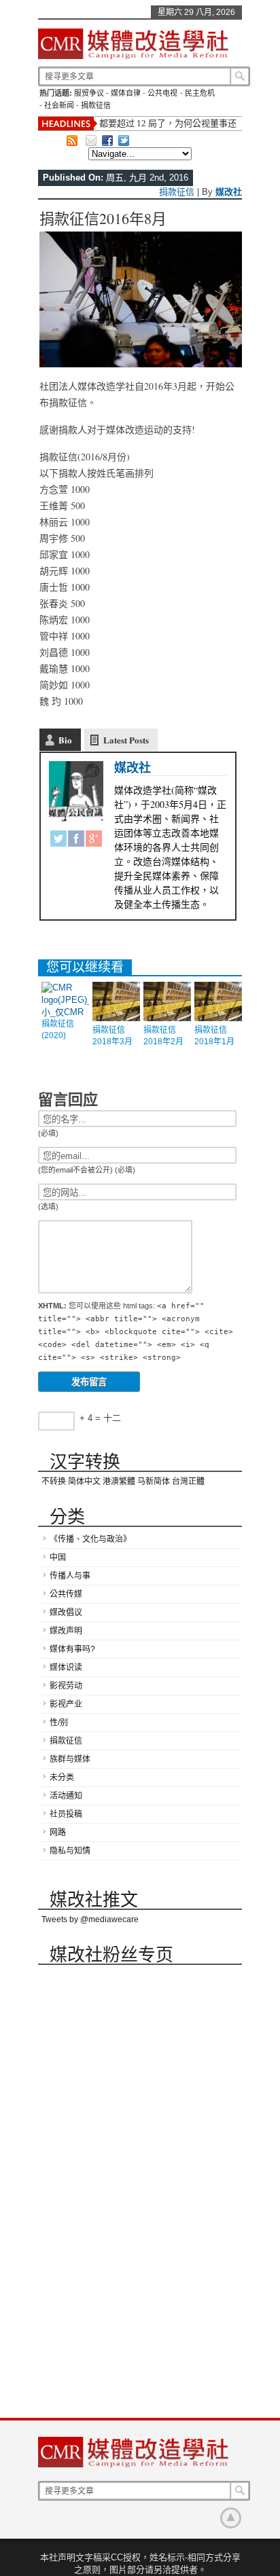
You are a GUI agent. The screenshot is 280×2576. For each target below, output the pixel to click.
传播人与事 (70, 1576)
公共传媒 (66, 1594)
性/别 (59, 1723)
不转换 (54, 1482)
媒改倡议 (66, 1613)
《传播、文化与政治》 (90, 1539)
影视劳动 (66, 1686)
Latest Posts (126, 740)
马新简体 (154, 1482)
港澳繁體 (119, 1482)
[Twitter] (58, 841)
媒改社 (229, 192)
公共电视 (162, 93)
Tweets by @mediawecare (90, 1919)
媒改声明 (66, 1631)
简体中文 (84, 1482)
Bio (65, 740)
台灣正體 (188, 1482)
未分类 (62, 1778)
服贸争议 (89, 93)
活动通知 (66, 1796)
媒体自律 (126, 93)
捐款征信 (96, 105)
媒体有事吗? (72, 1649)
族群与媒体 (70, 1759)
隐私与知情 (70, 1851)
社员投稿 (66, 1814)
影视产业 (66, 1704)
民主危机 (200, 93)
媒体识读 (66, 1668)
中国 (58, 1558)
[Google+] (94, 841)
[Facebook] (76, 841)
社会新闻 (59, 105)
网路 (58, 1833)
